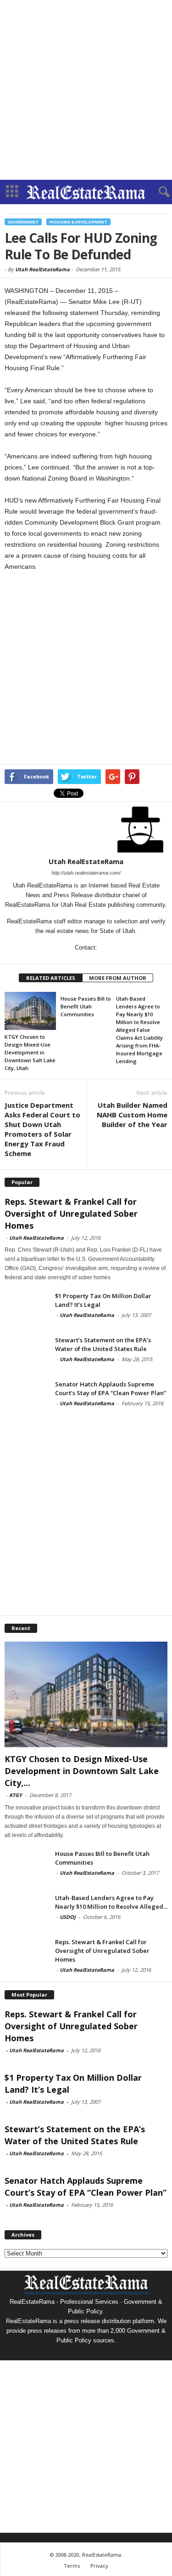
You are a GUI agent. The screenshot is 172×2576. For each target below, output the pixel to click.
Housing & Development (78, 222)
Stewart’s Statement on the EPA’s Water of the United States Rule (103, 1344)
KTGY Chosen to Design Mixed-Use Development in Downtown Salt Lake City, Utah (30, 1052)
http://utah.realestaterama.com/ (86, 873)
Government (23, 222)
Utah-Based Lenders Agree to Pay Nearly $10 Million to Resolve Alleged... (111, 1902)
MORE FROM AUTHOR (118, 978)
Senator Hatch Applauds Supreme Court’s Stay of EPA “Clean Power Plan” (111, 1388)
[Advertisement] (86, 90)
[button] (158, 192)
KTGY (16, 1795)
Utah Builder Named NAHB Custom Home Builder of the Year (132, 1115)
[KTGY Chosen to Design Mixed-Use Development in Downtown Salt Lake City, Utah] (30, 1011)
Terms (72, 2566)
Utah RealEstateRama (42, 269)
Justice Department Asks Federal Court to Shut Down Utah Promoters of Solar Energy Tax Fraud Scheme (42, 1129)
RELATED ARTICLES (51, 978)
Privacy (99, 2566)
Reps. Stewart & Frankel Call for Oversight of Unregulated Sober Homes (71, 1214)
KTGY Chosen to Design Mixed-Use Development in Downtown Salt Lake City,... (82, 1771)
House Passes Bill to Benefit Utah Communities (86, 1006)
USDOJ (68, 1917)
